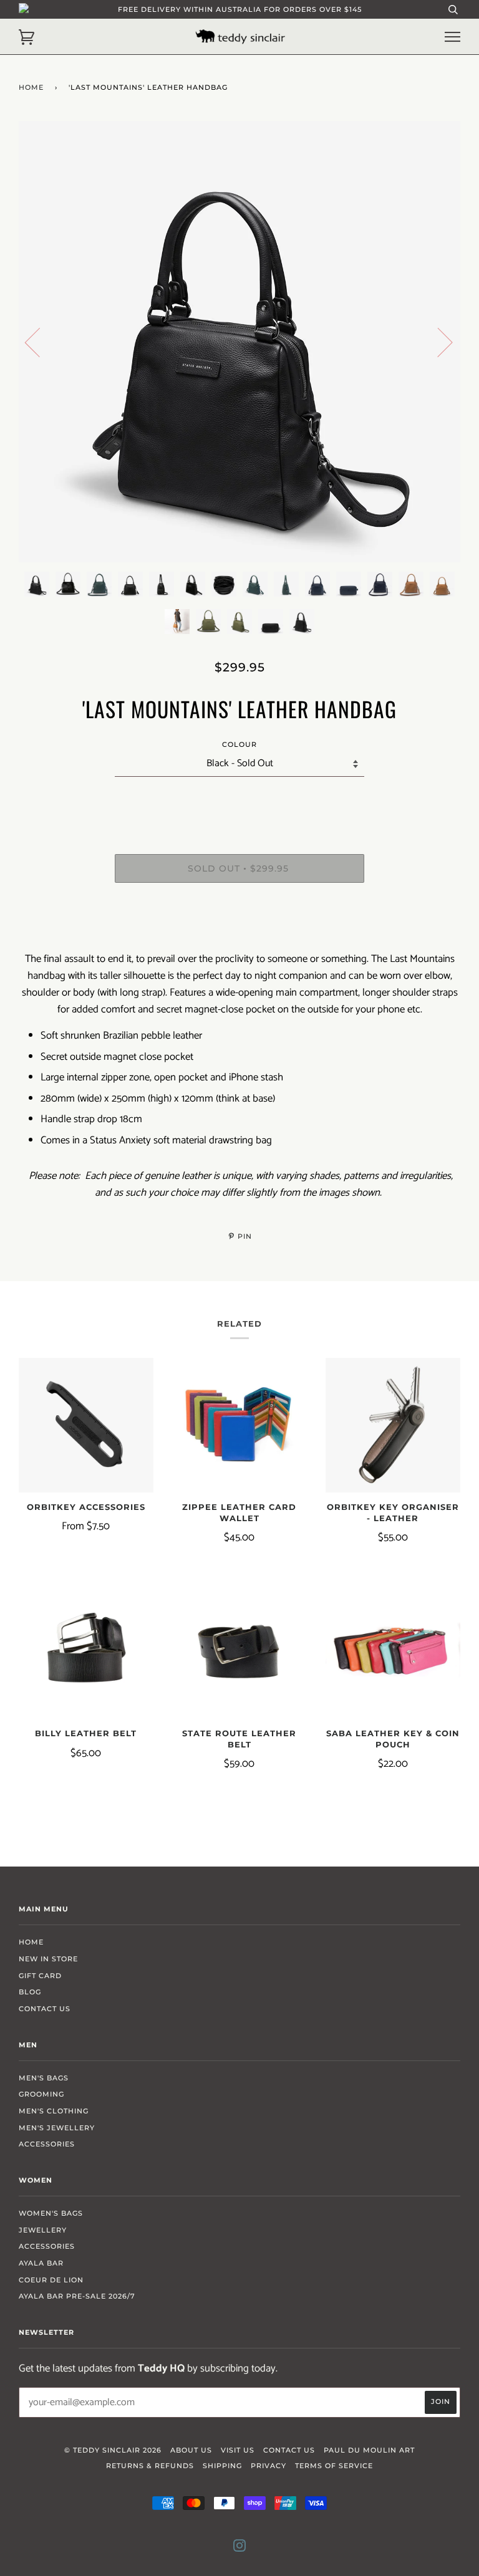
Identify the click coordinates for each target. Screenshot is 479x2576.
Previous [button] (40, 342)
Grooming (41, 2094)
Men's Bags (44, 2078)
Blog (30, 1992)
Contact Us (45, 2009)
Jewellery (43, 2230)
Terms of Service (334, 2466)
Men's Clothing (54, 2111)
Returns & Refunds (150, 2466)
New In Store (48, 1959)
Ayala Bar (41, 2263)
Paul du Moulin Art (369, 2450)
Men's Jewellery (57, 2128)
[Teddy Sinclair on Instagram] (240, 2548)
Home (31, 87)
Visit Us (238, 2450)
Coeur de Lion (51, 2280)
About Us (191, 2450)
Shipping (222, 2466)
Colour (239, 744)
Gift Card (40, 1976)
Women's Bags (51, 2213)
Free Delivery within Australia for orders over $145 (240, 9)
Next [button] (438, 342)
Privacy (269, 2466)
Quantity (240, 802)
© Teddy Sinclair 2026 (113, 2450)
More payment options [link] (240, 935)
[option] (239, 342)
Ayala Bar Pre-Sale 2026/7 (77, 2296)
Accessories (47, 2144)
